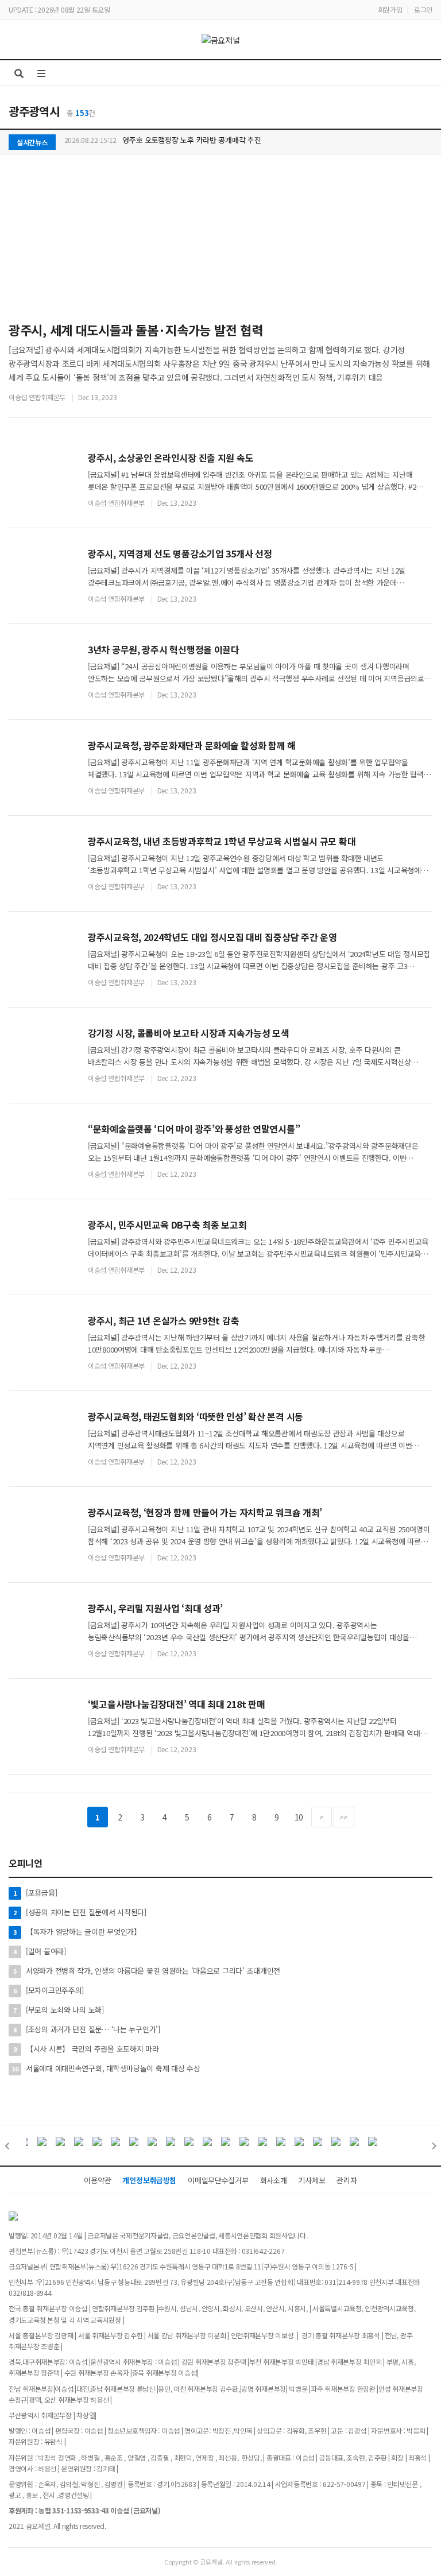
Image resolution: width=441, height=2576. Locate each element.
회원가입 (390, 9)
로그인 (423, 9)
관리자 (347, 2180)
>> (344, 1817)
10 (299, 1817)
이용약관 (97, 2180)
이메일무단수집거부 (218, 2180)
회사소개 (274, 2180)
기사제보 (312, 2180)
